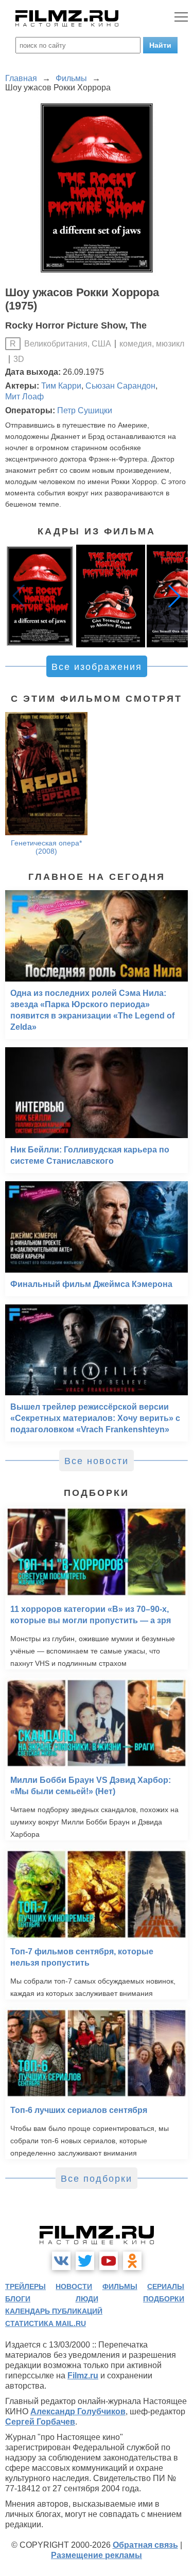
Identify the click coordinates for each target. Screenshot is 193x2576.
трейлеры (25, 2286)
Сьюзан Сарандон (120, 386)
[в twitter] (85, 2261)
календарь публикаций (54, 2311)
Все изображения (97, 667)
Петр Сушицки (85, 410)
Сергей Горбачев (40, 2422)
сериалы (166, 2286)
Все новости (97, 1461)
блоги (18, 2299)
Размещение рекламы (97, 2555)
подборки (164, 2299)
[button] (174, 596)
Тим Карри (61, 386)
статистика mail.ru (46, 2323)
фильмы (120, 2286)
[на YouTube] (109, 2261)
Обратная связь (145, 2545)
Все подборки (97, 2179)
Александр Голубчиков (78, 2411)
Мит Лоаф (24, 397)
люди (87, 2299)
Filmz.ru (83, 2376)
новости (74, 2286)
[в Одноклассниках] (132, 2261)
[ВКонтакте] (61, 2261)
